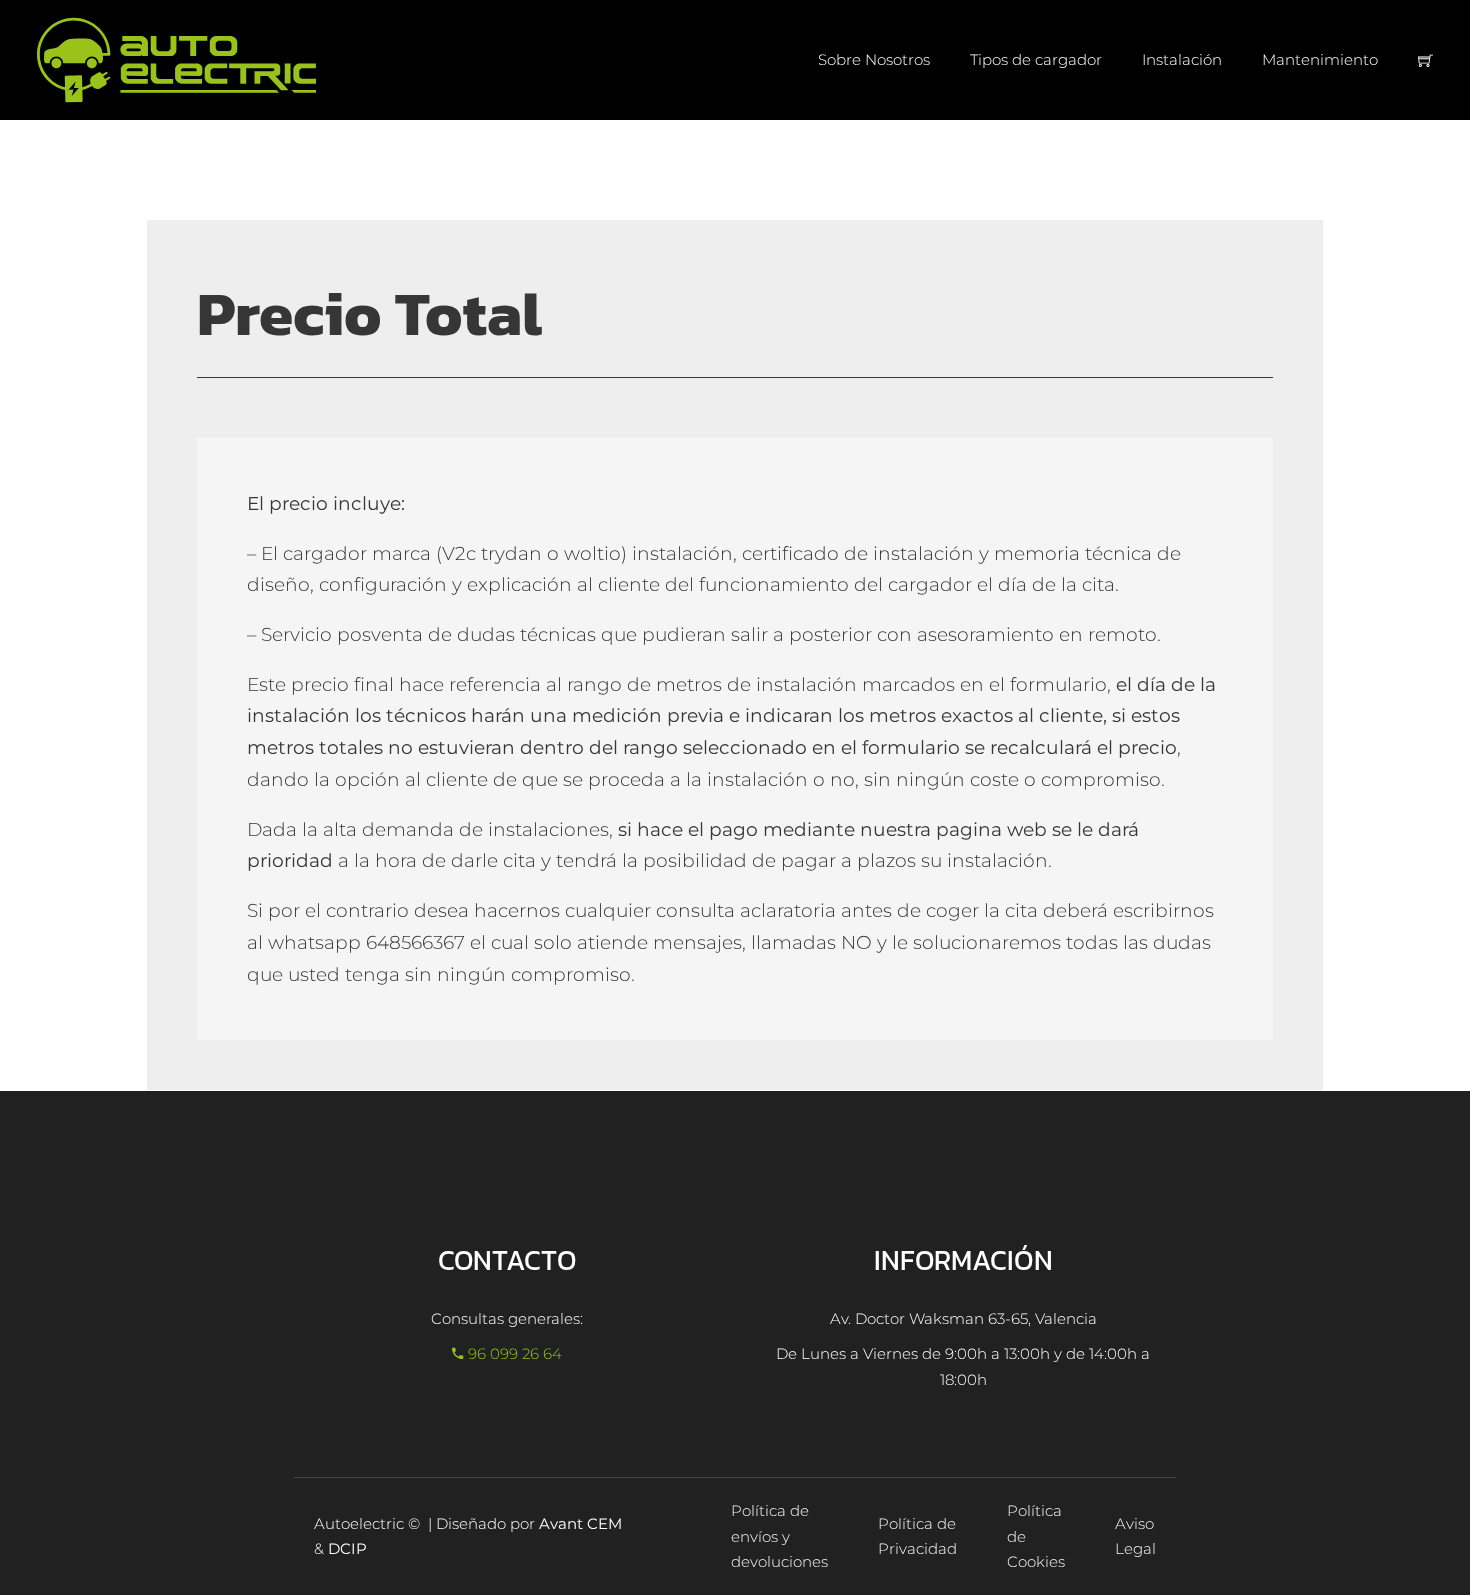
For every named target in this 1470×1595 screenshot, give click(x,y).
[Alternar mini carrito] (1425, 60)
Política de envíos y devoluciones (779, 1536)
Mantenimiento (1320, 59)
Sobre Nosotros (874, 59)
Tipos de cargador (1036, 59)
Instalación (1182, 59)
